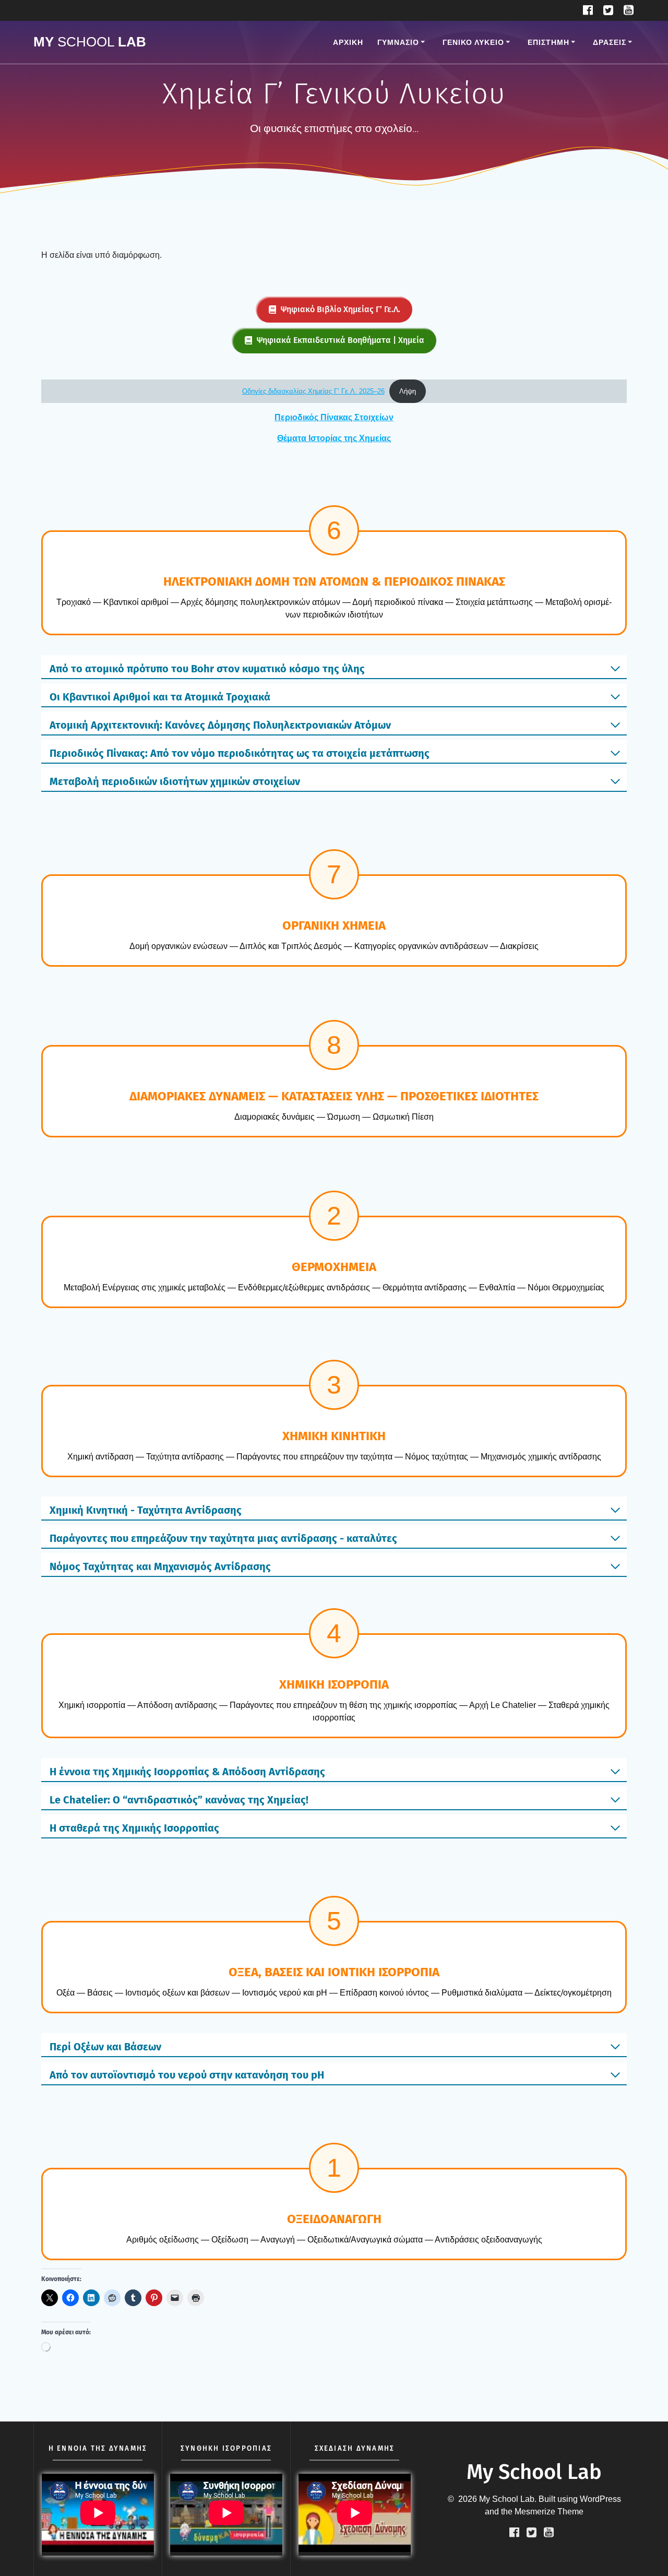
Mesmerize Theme (549, 2512)
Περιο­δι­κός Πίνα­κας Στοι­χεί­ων (334, 417)
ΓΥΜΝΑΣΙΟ (398, 42)
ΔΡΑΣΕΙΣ (610, 42)
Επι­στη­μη (548, 42)
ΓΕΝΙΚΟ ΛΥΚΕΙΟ (473, 42)
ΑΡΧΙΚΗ (348, 42)
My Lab (90, 42)
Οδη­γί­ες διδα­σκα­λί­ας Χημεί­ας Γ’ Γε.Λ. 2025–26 (313, 391)
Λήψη (408, 391)
